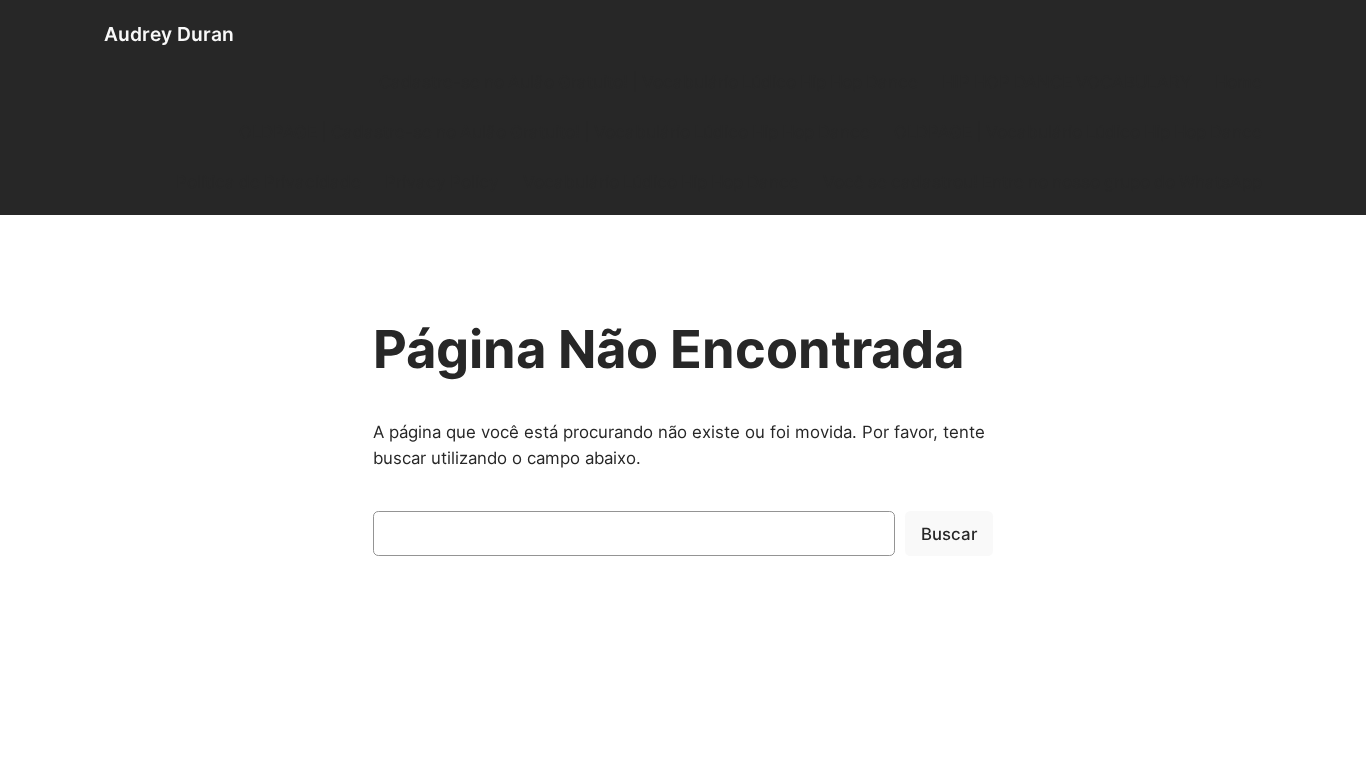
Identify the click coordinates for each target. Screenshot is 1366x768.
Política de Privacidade (268, 182)
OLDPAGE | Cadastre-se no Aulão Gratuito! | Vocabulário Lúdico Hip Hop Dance (554, 132)
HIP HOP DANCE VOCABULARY (1066, 82)
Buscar (949, 534)
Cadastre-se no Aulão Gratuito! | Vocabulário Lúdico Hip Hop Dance (648, 82)
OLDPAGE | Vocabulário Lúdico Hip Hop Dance (1078, 132)
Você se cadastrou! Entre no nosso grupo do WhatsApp (1042, 182)
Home (1238, 82)
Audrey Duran (169, 34)
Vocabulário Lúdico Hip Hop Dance (661, 182)
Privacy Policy (442, 182)
